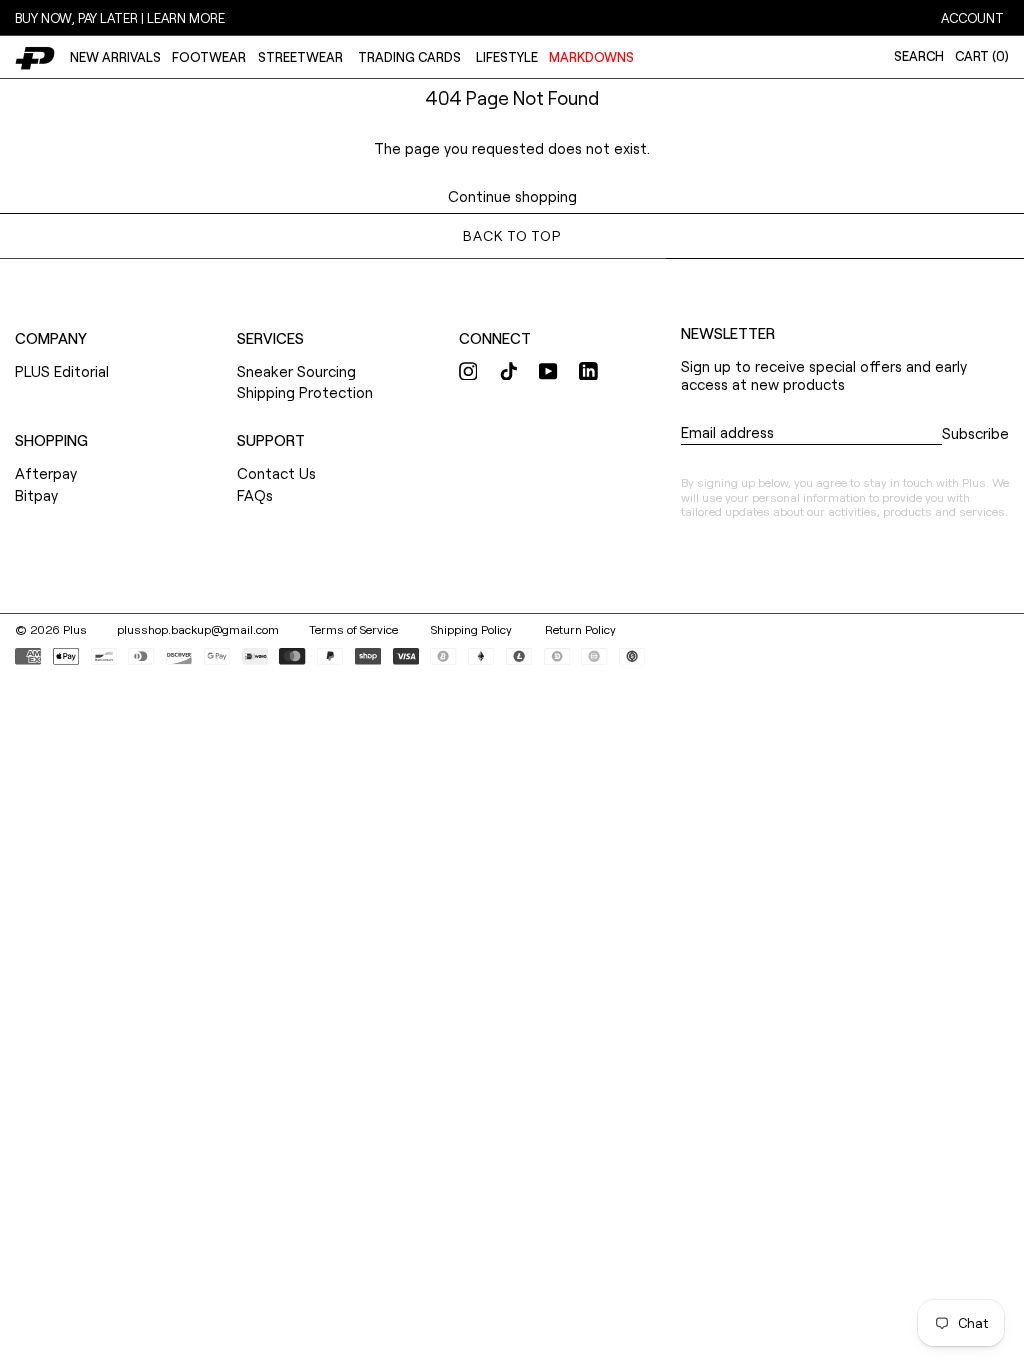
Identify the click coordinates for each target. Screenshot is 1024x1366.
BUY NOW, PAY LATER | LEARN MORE (120, 18)
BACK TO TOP (511, 235)
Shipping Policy (473, 629)
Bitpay (36, 495)
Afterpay (46, 473)
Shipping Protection (305, 392)
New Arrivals (115, 57)
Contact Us (276, 473)
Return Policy (580, 629)
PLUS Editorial (62, 371)
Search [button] (919, 56)
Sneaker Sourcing (296, 371)
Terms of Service (355, 629)
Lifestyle (507, 57)
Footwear (209, 57)
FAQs (255, 495)
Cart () (982, 56)
